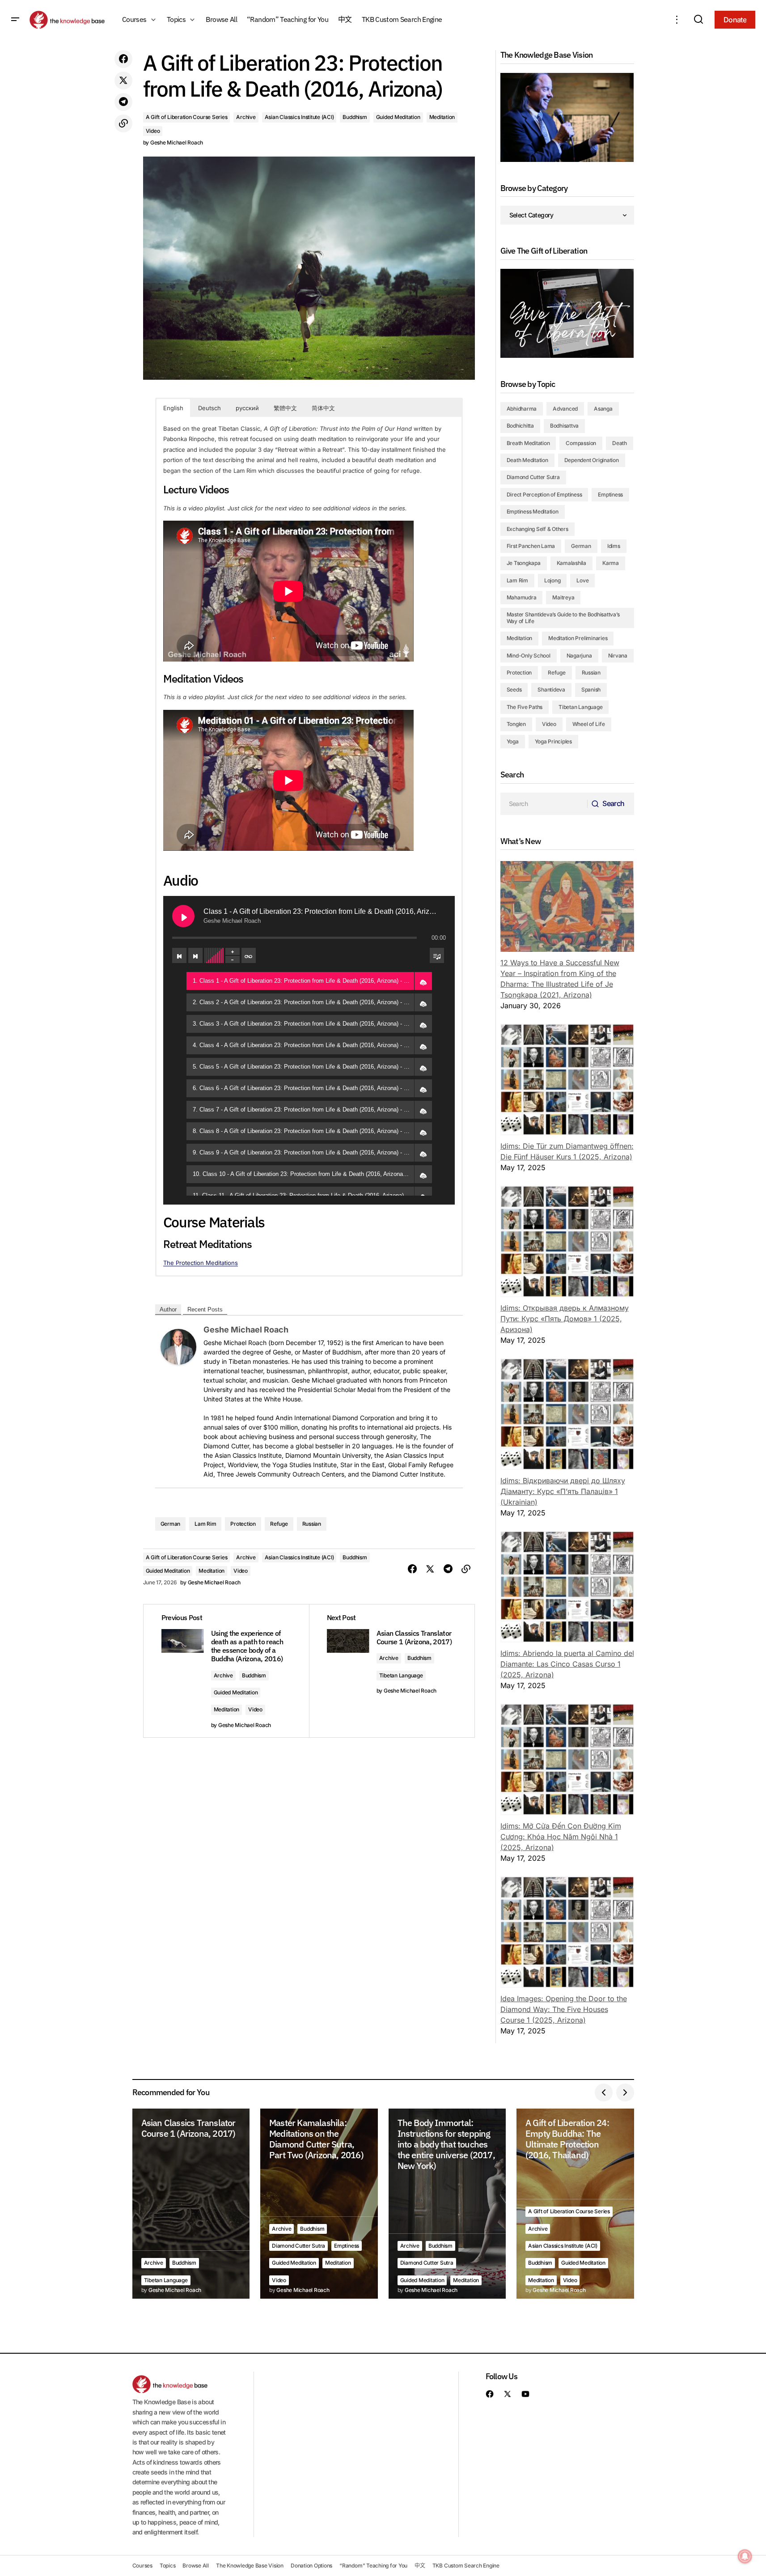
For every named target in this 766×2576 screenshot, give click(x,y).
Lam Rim (205, 1524)
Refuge (279, 1524)
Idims (614, 546)
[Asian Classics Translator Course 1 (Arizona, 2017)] (191, 2204)
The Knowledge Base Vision (250, 2565)
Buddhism (355, 117)
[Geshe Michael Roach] (178, 1346)
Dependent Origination (592, 460)
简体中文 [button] (323, 408)
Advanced (565, 409)
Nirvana (618, 656)
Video (153, 131)
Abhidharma (522, 409)
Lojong (552, 580)
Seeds (514, 690)
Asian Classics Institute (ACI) (299, 117)
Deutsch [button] (209, 408)
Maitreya (563, 597)
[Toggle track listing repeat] (249, 955)
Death (620, 443)
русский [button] (247, 408)
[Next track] (195, 955)
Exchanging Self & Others (537, 529)
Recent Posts (205, 1309)
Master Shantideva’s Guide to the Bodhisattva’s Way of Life (563, 617)
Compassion (581, 443)
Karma (611, 563)
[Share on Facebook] (123, 59)
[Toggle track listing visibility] (437, 955)
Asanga (603, 409)
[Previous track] (179, 955)
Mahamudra (522, 597)
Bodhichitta (520, 426)
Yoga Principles (553, 741)
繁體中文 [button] (285, 408)
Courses (142, 2565)
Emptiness (610, 494)
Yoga (513, 741)
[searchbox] (544, 804)
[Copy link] (123, 123)
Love (582, 580)
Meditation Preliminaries (578, 638)
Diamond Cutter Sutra (533, 477)
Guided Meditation (398, 117)
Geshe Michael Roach (246, 1330)
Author (168, 1309)
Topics (168, 2565)
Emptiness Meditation (533, 511)
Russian (312, 1524)
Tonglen (516, 724)
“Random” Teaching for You (373, 2565)
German (171, 1524)
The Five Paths (525, 707)
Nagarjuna (579, 656)
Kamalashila (571, 563)
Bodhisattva (564, 426)
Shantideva (551, 690)
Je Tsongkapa (524, 563)
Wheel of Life (589, 724)
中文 (420, 2565)
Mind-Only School (529, 656)
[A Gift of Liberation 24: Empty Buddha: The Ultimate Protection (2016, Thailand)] (575, 2204)
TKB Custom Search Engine (466, 2565)
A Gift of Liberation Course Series (187, 117)
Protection (243, 1524)
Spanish (591, 690)
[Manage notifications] (745, 2556)
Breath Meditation (528, 443)
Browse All (196, 2565)
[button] (15, 20)
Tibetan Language (401, 1675)
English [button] (173, 408)
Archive (246, 117)
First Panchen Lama (531, 546)
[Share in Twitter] (123, 81)
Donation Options (311, 2565)
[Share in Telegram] (123, 102)
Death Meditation (527, 460)
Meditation (442, 117)
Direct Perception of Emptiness (544, 494)
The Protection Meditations (201, 1263)
